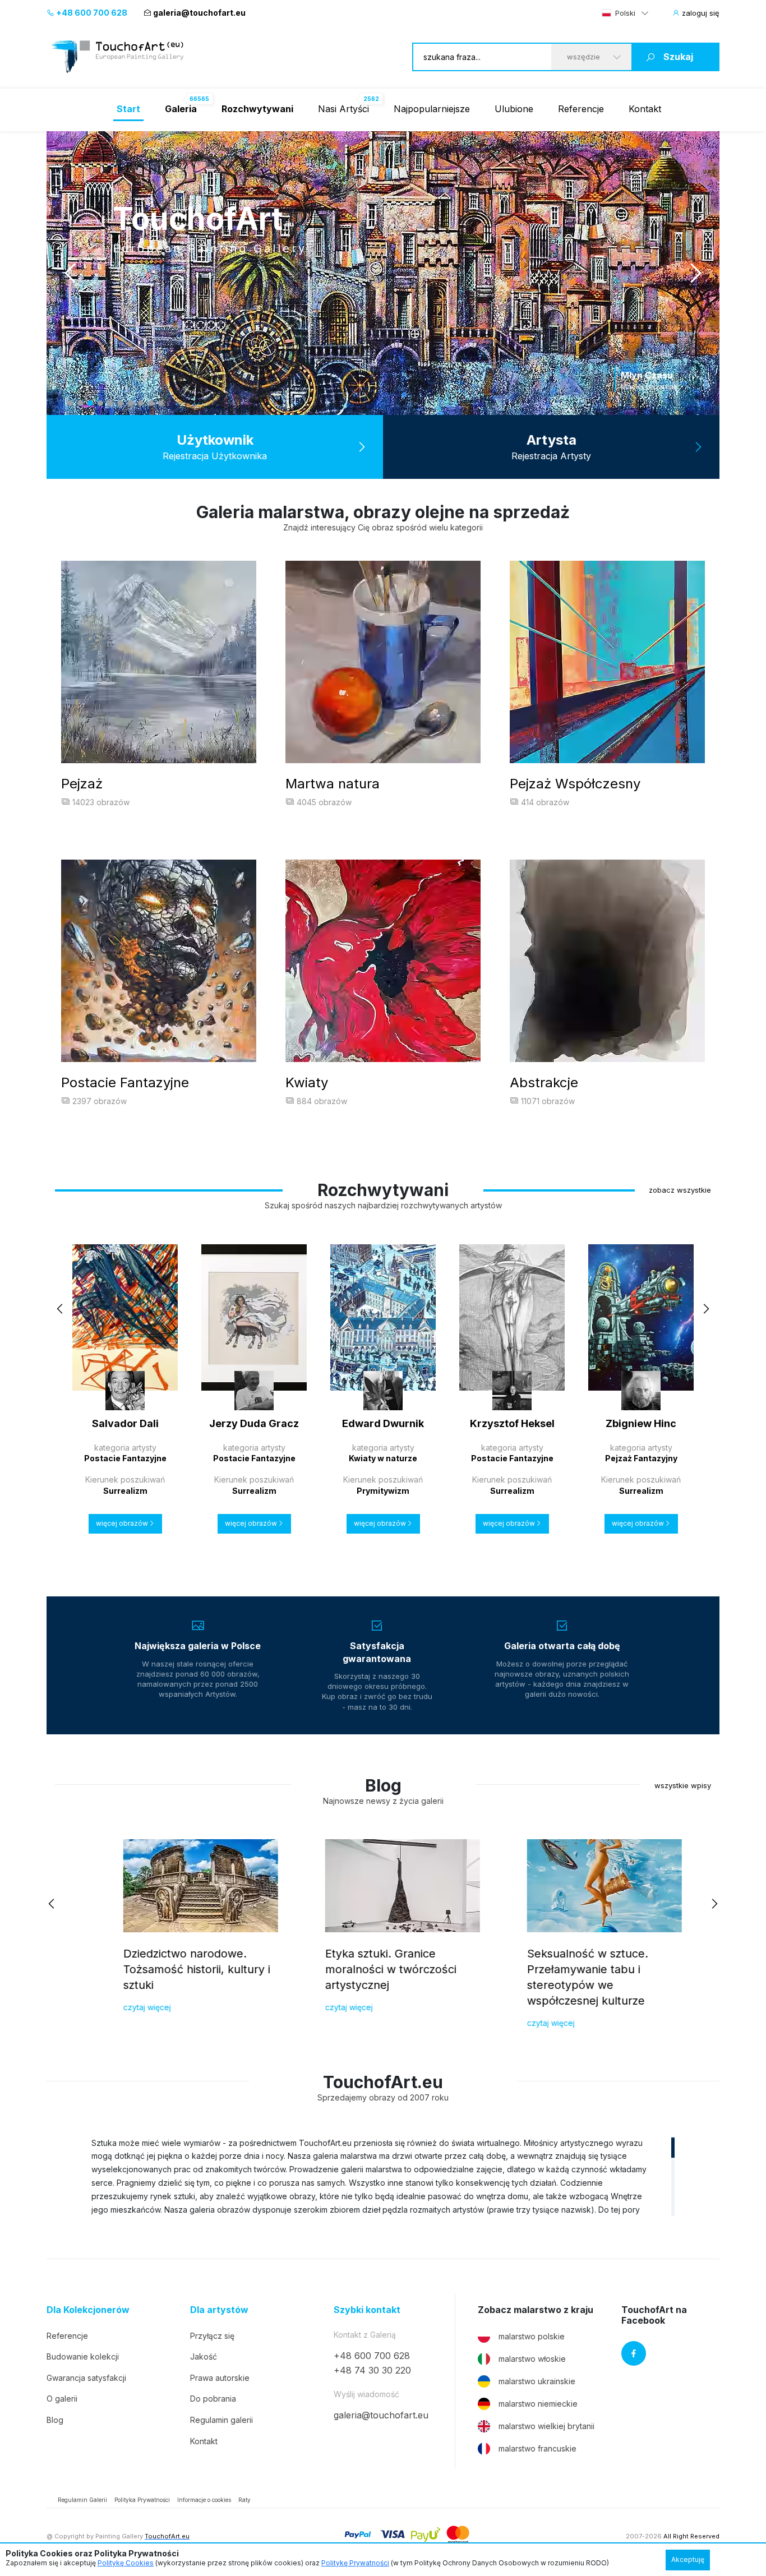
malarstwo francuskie (537, 2448)
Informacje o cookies (204, 2500)
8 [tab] (141, 403)
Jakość (204, 2356)
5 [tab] (110, 403)
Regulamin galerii (222, 2420)
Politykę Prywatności (355, 2563)
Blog (55, 2420)
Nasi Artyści (343, 109)
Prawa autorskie (220, 2378)
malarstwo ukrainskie (537, 2381)
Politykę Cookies (126, 2563)
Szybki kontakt (367, 2310)
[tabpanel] (383, 273)
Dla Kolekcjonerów (88, 2310)
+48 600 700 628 (91, 13)
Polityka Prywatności (142, 2500)
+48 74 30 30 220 (372, 2370)
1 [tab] (70, 403)
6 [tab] (121, 403)
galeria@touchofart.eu (199, 13)
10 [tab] (161, 403)
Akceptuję (688, 2559)
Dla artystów (219, 2310)
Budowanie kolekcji (83, 2356)
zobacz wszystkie (680, 1190)
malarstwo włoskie (532, 2359)
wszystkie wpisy (683, 1785)
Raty (244, 2500)
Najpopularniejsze (432, 109)
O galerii (62, 2399)
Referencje (581, 109)
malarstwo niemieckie (538, 2404)
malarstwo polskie (532, 2336)
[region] (383, 2176)
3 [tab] (90, 403)
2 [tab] (80, 403)
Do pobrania (213, 2399)
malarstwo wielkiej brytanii (546, 2426)
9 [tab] (151, 403)
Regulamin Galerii (82, 2500)
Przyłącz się (212, 2336)
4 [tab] (100, 403)
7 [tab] (131, 403)
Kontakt (645, 109)
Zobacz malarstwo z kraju (536, 2310)
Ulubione (514, 109)
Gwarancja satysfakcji (86, 2378)
